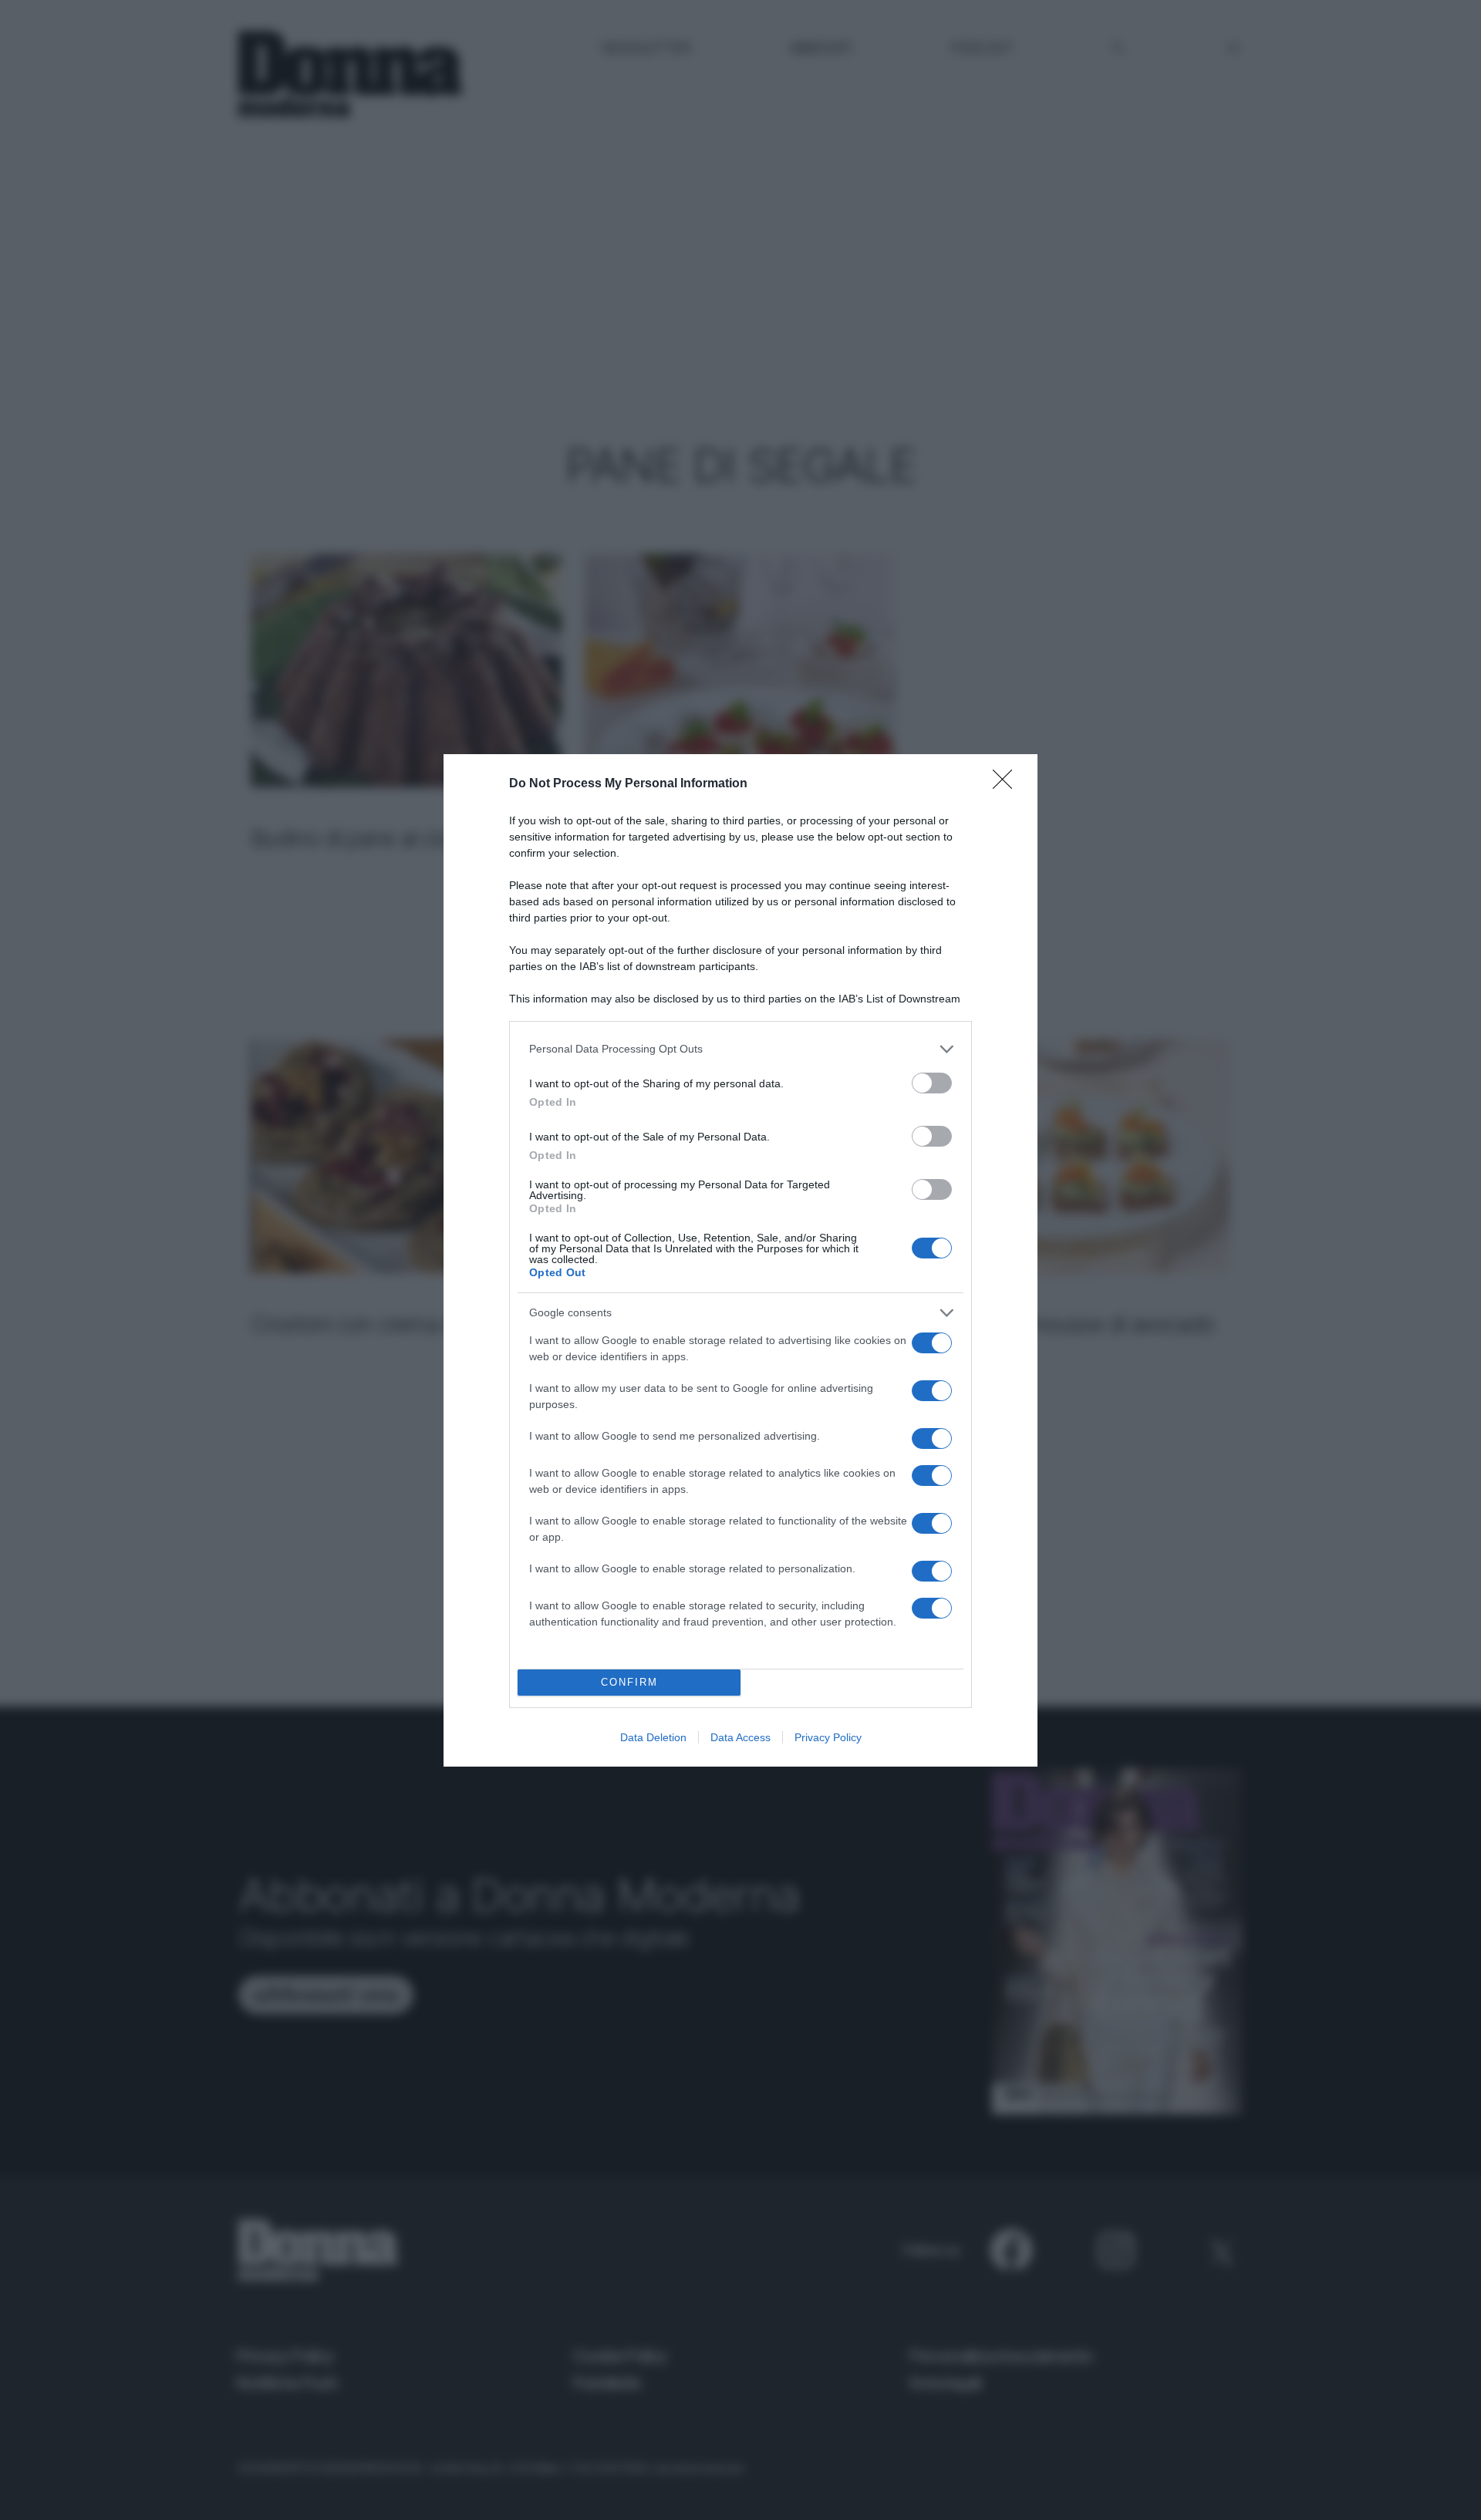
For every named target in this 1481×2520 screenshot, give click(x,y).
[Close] (1007, 784)
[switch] (932, 1083)
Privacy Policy (828, 1737)
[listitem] (740, 1049)
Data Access (740, 1737)
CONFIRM (629, 1682)
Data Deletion (653, 1737)
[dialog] (740, 1260)
